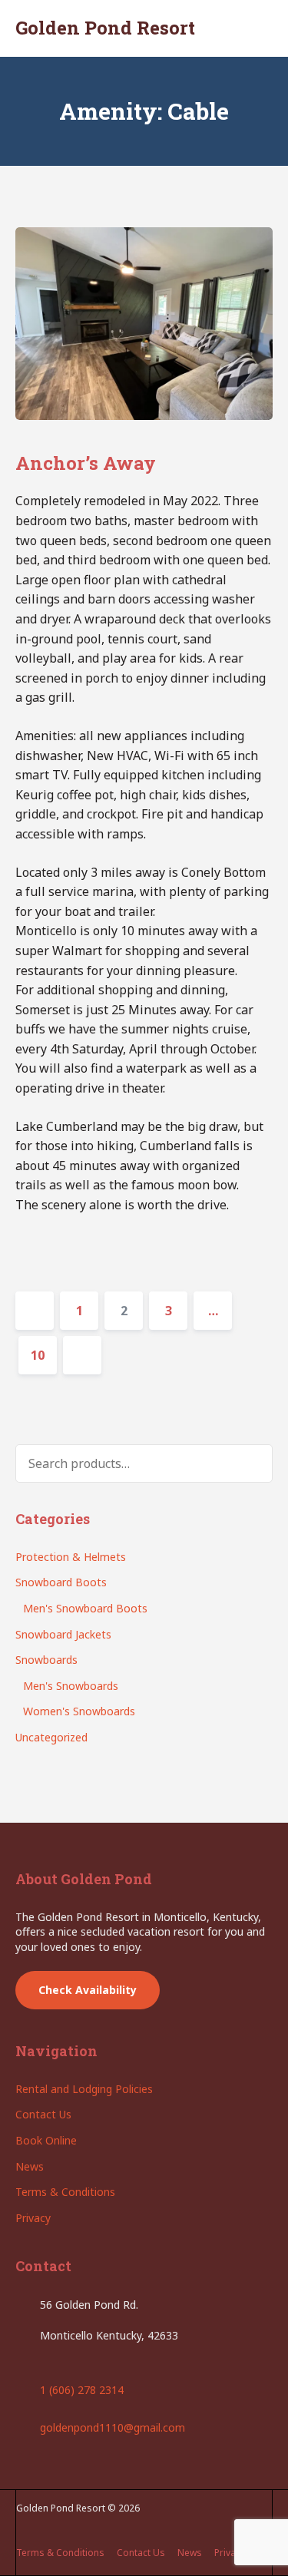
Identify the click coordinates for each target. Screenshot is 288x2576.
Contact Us (43, 2114)
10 (43, 1355)
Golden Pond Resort (105, 28)
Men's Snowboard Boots (85, 1608)
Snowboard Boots (61, 1582)
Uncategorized (51, 1737)
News (30, 2166)
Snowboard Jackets (63, 1634)
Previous (35, 1311)
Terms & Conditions (65, 2192)
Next (82, 1355)
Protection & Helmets (71, 1557)
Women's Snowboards (79, 1711)
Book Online (46, 2140)
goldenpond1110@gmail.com (113, 2427)
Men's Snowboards (71, 1686)
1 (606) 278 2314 (82, 2390)
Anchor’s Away (86, 463)
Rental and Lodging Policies (84, 2089)
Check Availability (88, 1990)
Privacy (33, 2218)
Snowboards (46, 1660)
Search (250, 1463)
